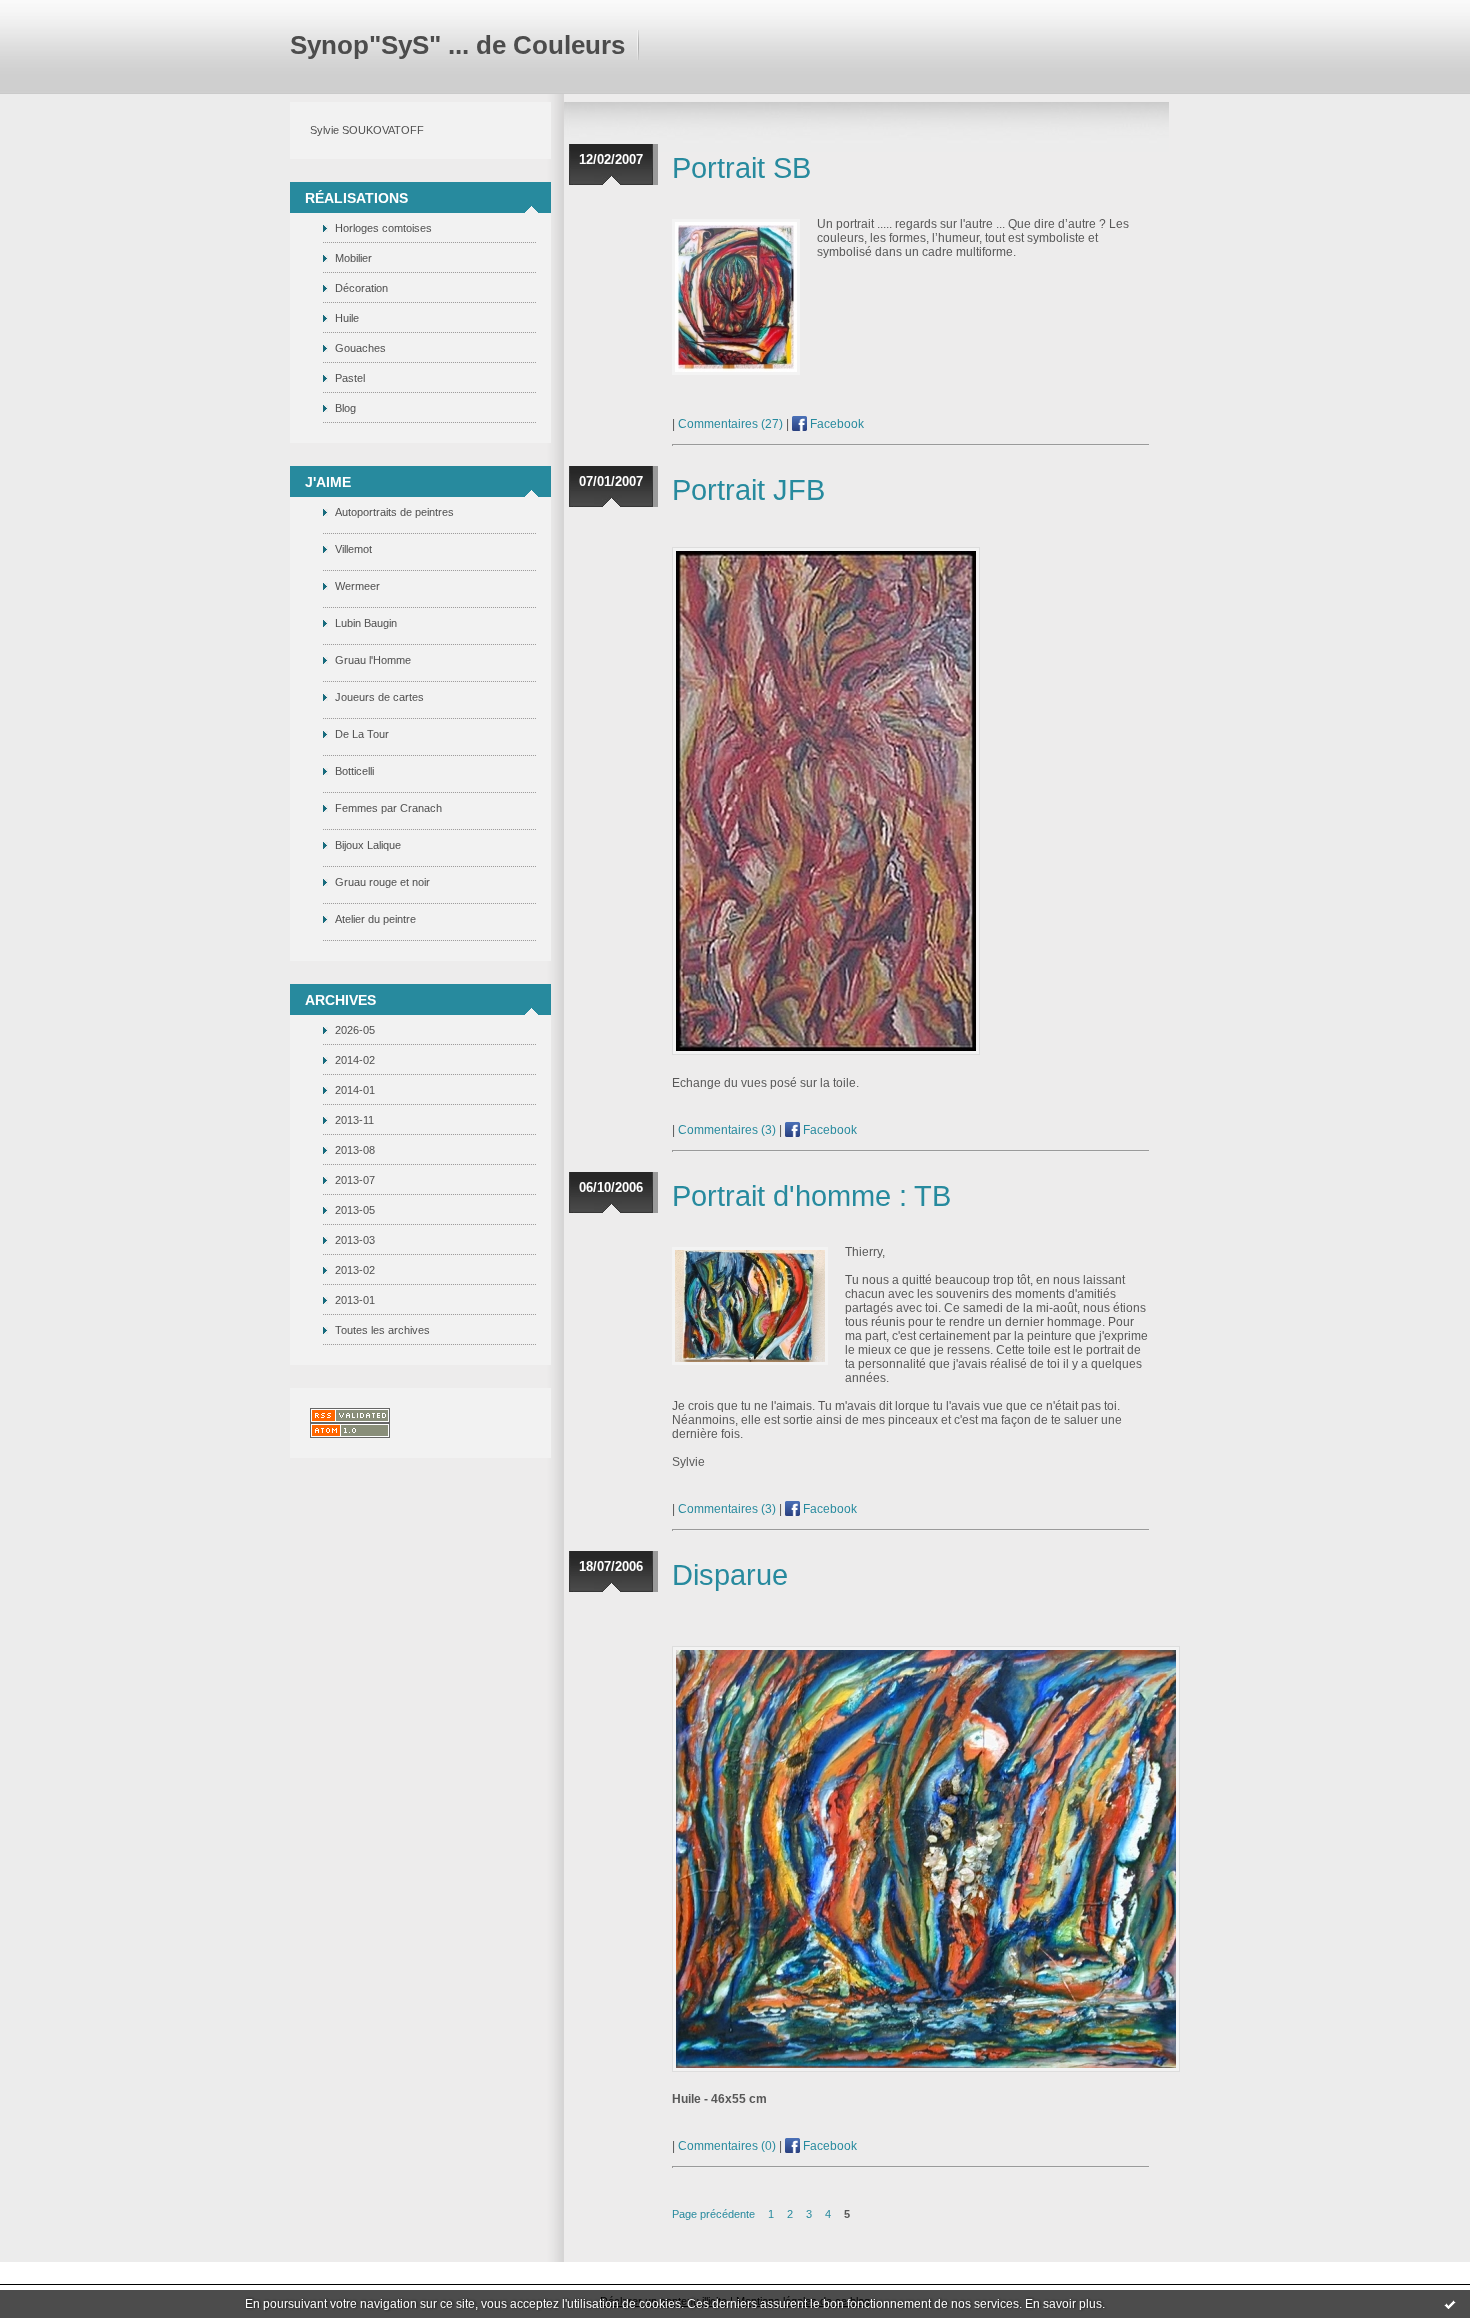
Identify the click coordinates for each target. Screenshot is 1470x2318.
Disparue (730, 1575)
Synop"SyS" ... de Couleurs (457, 45)
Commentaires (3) (727, 1130)
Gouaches (360, 348)
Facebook (835, 424)
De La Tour (362, 734)
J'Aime (328, 482)
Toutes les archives (382, 1330)
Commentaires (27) (730, 424)
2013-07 (355, 1180)
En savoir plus (1063, 2304)
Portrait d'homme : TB (811, 1196)
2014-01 (355, 1090)
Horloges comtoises (383, 228)
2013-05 (355, 1210)
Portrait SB (741, 168)
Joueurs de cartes (379, 697)
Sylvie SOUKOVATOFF (367, 130)
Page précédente (713, 2214)
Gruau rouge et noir (382, 882)
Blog (345, 408)
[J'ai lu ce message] (1450, 2304)
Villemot (353, 549)
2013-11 (354, 1120)
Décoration (361, 288)
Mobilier (353, 258)
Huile (347, 318)
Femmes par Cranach (388, 808)
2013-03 (355, 1240)
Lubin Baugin (366, 623)
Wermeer (357, 586)
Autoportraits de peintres (394, 512)
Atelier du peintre (375, 919)
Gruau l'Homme (373, 660)
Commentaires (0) (727, 2146)
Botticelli (354, 771)
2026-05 (355, 1030)
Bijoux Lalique (368, 845)
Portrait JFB (748, 490)
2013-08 (355, 1150)
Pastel (350, 378)
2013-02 (355, 1270)
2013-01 (355, 1300)
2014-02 (355, 1060)
